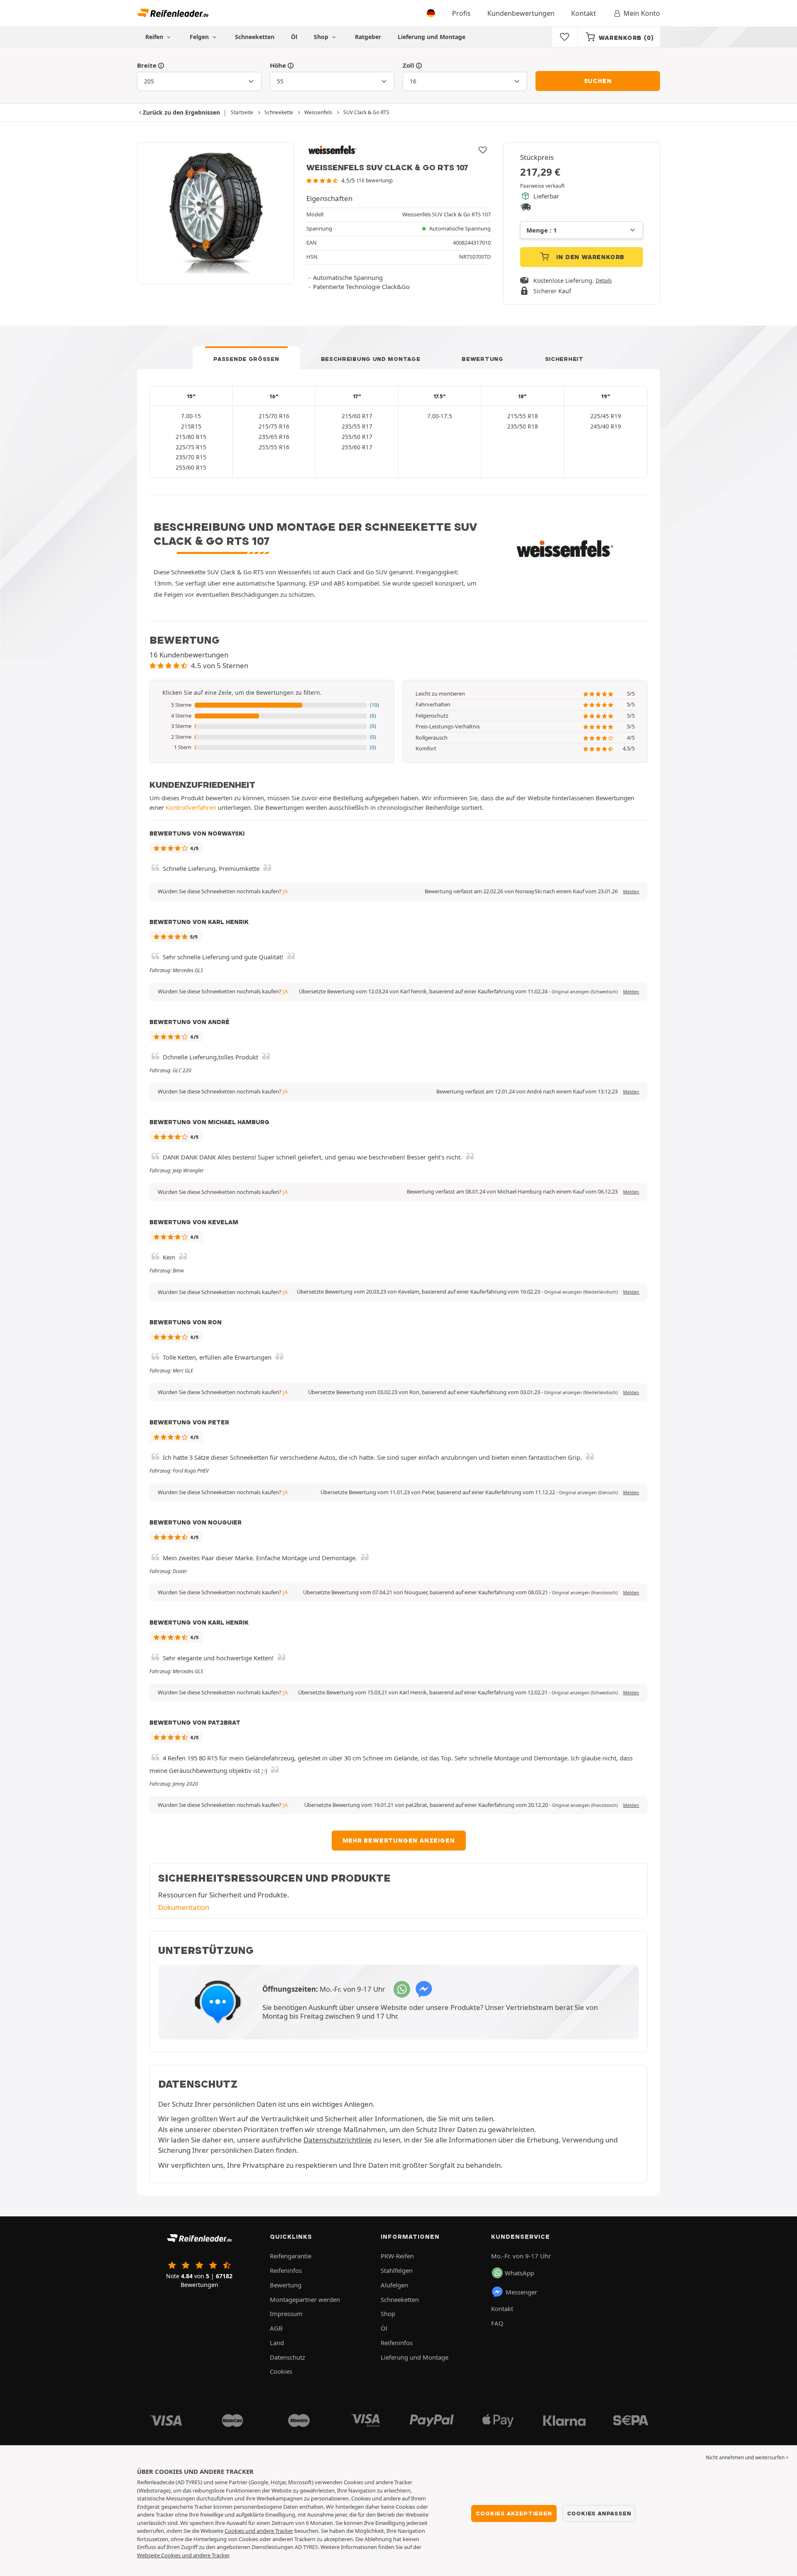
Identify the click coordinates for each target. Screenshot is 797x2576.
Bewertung (482, 359)
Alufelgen (394, 2285)
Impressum (286, 2314)
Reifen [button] (155, 37)
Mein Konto (642, 13)
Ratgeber (368, 37)
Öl (294, 37)
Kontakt (584, 13)
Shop (322, 37)
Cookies (281, 2371)
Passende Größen (246, 359)
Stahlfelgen (397, 2270)
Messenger (521, 2292)
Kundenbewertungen (521, 13)
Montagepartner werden (305, 2299)
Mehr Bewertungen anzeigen (399, 1841)
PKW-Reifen (397, 2256)
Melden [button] (631, 892)
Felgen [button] (200, 37)
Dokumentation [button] (184, 1907)
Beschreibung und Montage (371, 359)
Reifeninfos (286, 2270)
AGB (276, 2328)
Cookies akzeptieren (514, 2513)
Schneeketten (255, 37)
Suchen (598, 81)
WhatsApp (520, 2273)
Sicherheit (564, 359)
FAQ (497, 2323)
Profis (461, 13)
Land (277, 2343)
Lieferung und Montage (432, 37)
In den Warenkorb (590, 257)
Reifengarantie (291, 2256)
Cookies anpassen (599, 2513)
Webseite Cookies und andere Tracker (183, 2555)
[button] (272, 705)
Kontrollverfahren (191, 807)
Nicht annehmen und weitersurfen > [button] (747, 2457)
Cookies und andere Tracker (259, 2531)
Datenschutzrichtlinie (338, 2140)
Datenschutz (287, 2357)
